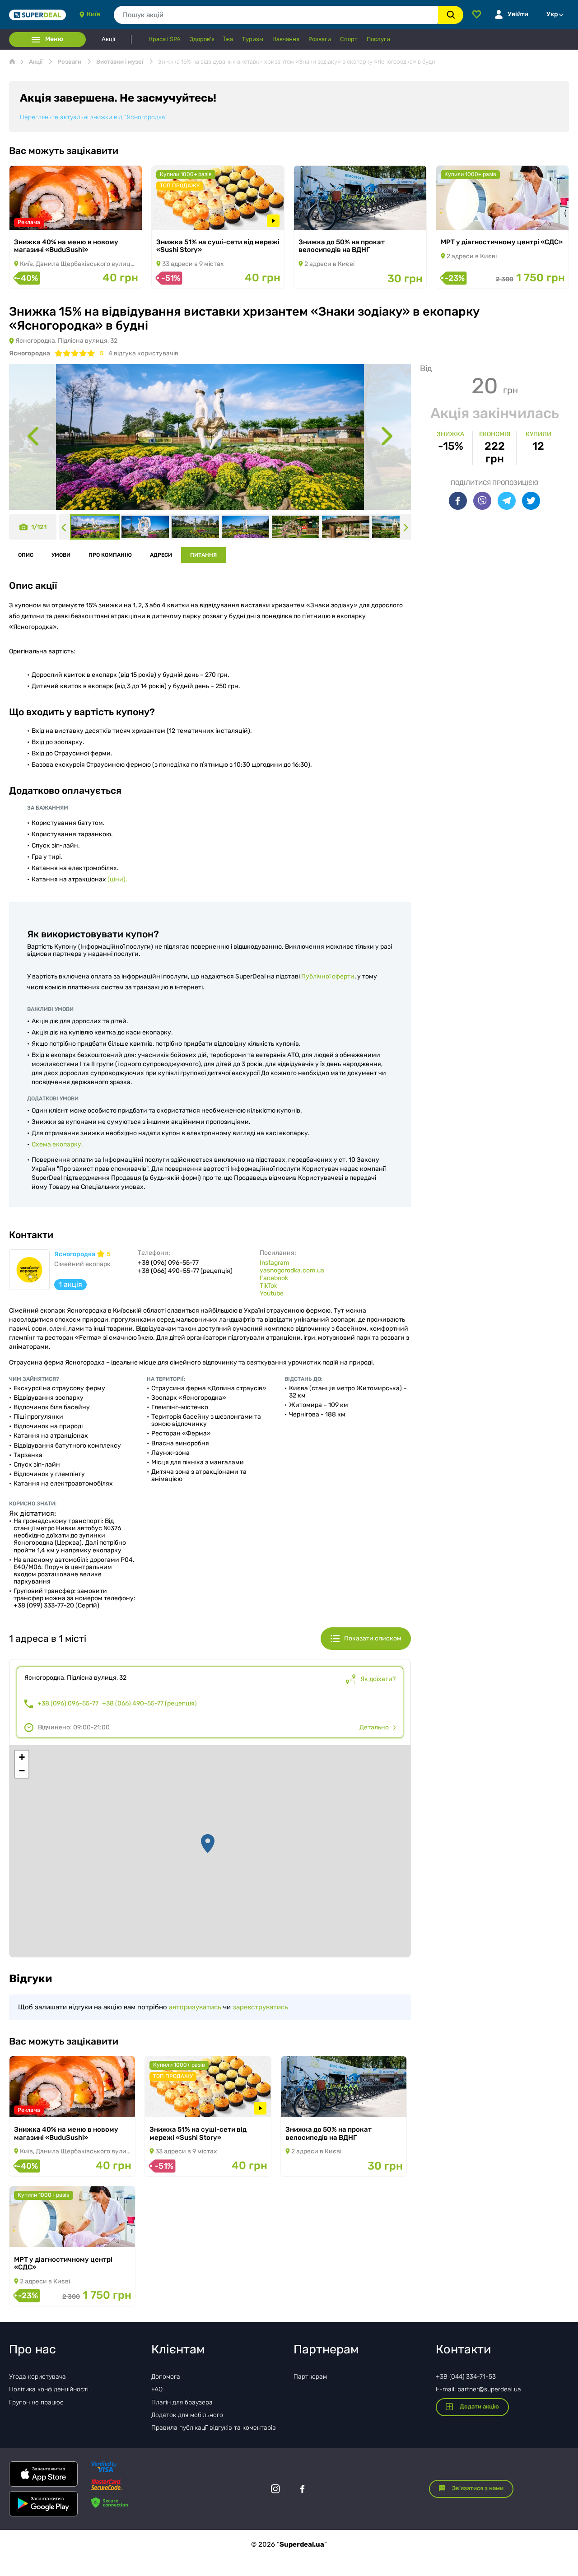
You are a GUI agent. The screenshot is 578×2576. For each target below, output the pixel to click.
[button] (208, 1844)
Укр (552, 14)
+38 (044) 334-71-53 (466, 2377)
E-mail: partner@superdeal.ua (478, 2389)
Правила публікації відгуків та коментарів (214, 2428)
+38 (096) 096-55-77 (68, 1704)
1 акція (70, 1284)
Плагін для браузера (182, 2402)
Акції (108, 39)
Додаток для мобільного (187, 2415)
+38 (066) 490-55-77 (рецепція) (149, 1704)
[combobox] (276, 15)
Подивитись (41, 218)
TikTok (268, 1286)
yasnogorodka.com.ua (292, 1270)
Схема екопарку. (57, 1144)
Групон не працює (36, 2402)
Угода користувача (37, 2377)
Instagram (274, 1263)
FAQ (157, 2389)
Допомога (166, 2377)
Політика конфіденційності (49, 2389)
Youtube (272, 1293)
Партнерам (310, 2377)
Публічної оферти (328, 976)
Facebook (274, 1278)
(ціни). (117, 879)
